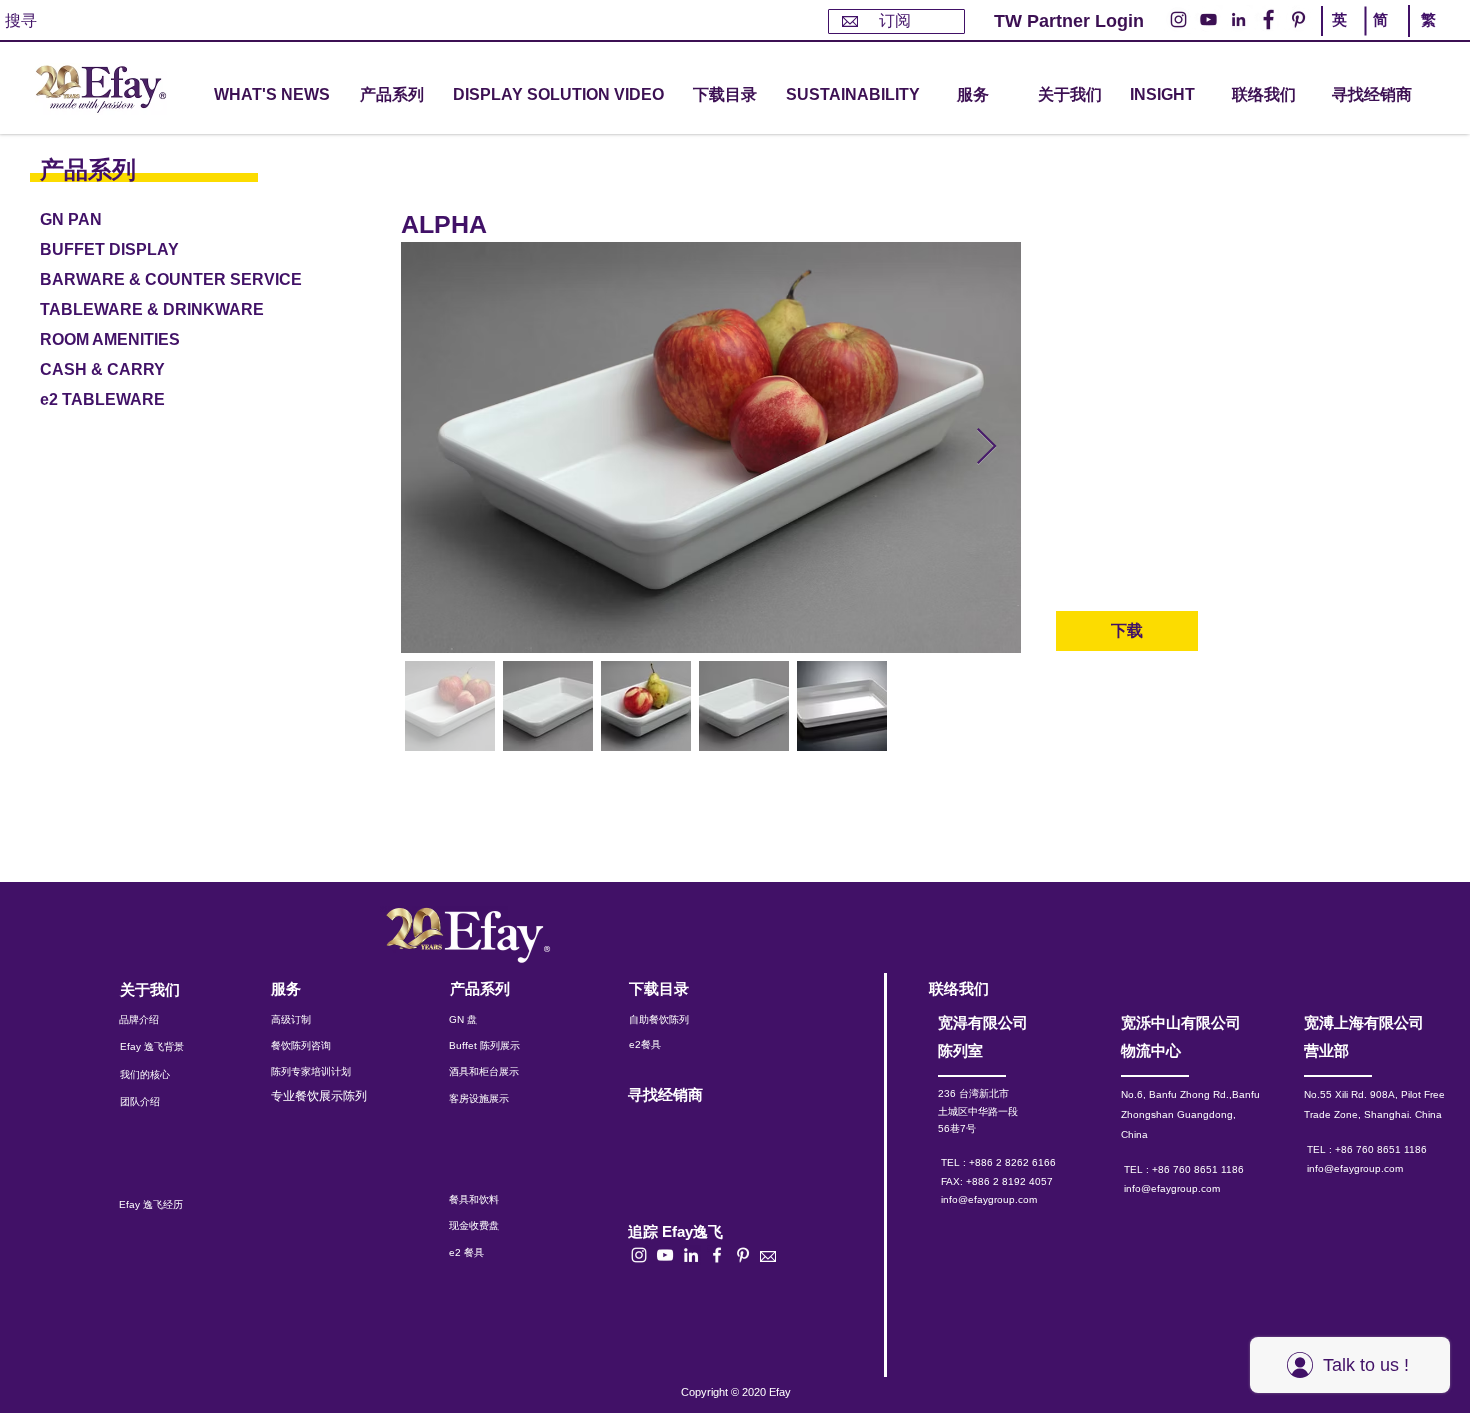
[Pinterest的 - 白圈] (1298, 19)
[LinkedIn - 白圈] (1238, 19)
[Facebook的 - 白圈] (1268, 19)
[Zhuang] (1383, 38)
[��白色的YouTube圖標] (665, 1255)
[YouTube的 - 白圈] (1208, 19)
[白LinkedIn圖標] (691, 1255)
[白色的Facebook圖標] (717, 1255)
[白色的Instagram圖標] (639, 1255)
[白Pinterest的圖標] (743, 1255)
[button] (392, 95)
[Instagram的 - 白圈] (1178, 19)
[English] (1343, 38)
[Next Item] (986, 447)
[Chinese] (1423, 38)
